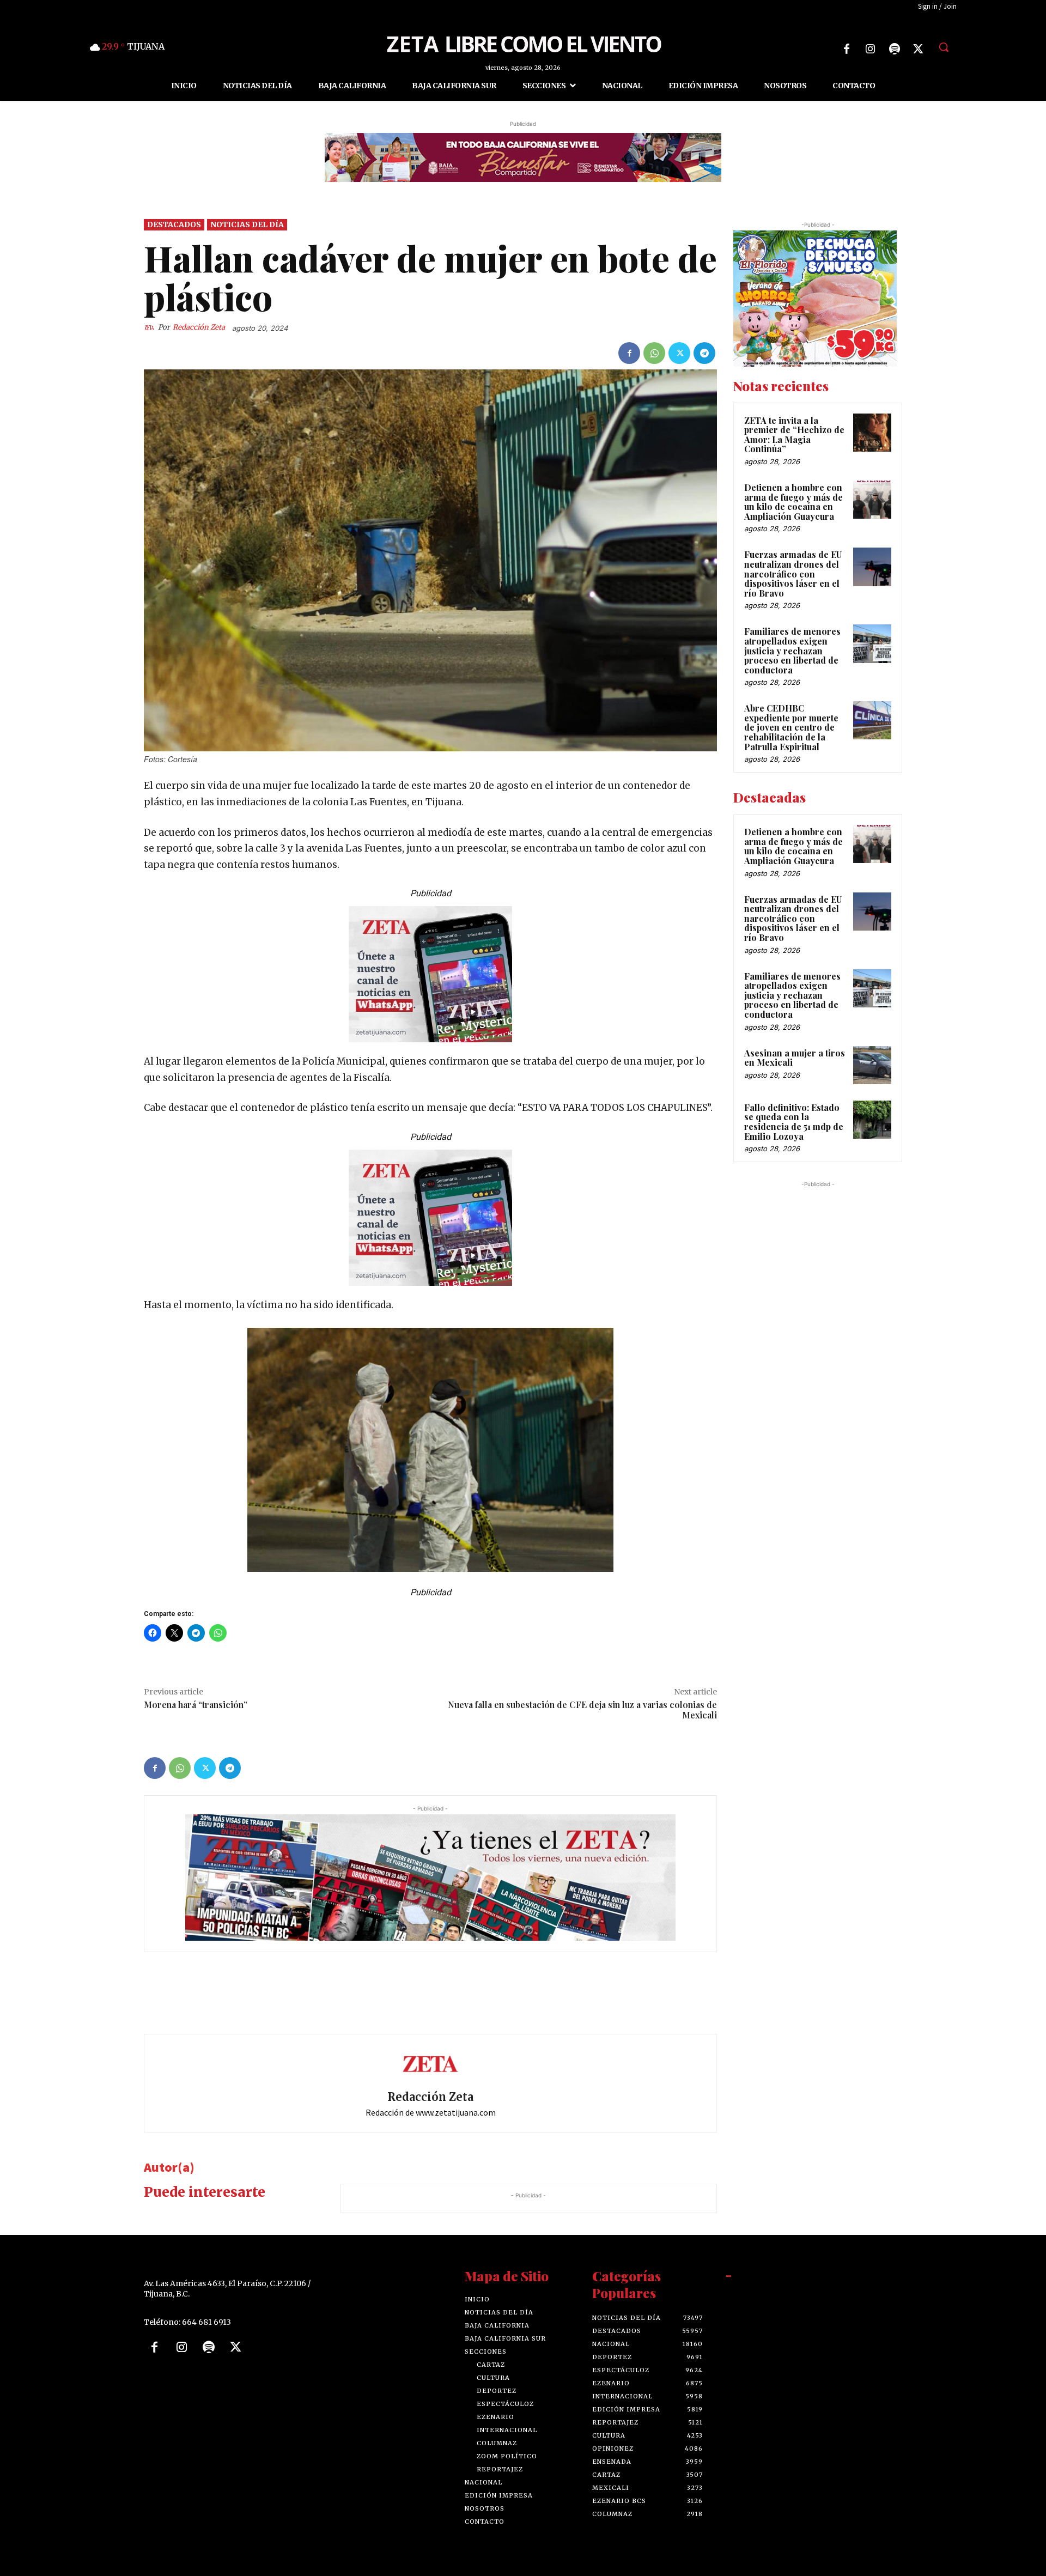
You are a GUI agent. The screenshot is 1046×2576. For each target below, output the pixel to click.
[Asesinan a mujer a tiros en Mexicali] (872, 1065)
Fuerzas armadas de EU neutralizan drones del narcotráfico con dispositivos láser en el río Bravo (793, 574)
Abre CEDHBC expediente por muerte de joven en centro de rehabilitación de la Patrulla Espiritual (791, 728)
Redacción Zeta (199, 328)
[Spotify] (895, 49)
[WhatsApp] (654, 353)
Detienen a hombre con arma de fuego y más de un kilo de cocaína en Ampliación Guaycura (793, 502)
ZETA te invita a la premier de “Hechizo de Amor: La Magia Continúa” (794, 435)
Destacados (174, 224)
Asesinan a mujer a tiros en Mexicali (795, 1058)
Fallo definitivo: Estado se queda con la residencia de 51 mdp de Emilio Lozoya (794, 1122)
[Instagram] (871, 49)
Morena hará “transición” (196, 1705)
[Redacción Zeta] (151, 328)
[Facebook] (847, 49)
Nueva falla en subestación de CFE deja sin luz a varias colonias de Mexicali (582, 1710)
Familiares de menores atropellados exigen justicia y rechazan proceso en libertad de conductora (792, 651)
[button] (944, 47)
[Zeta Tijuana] (523, 43)
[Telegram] (704, 353)
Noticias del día (247, 224)
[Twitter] (919, 49)
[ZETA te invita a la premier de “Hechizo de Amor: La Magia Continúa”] (872, 433)
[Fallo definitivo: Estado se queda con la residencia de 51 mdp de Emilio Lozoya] (872, 1120)
